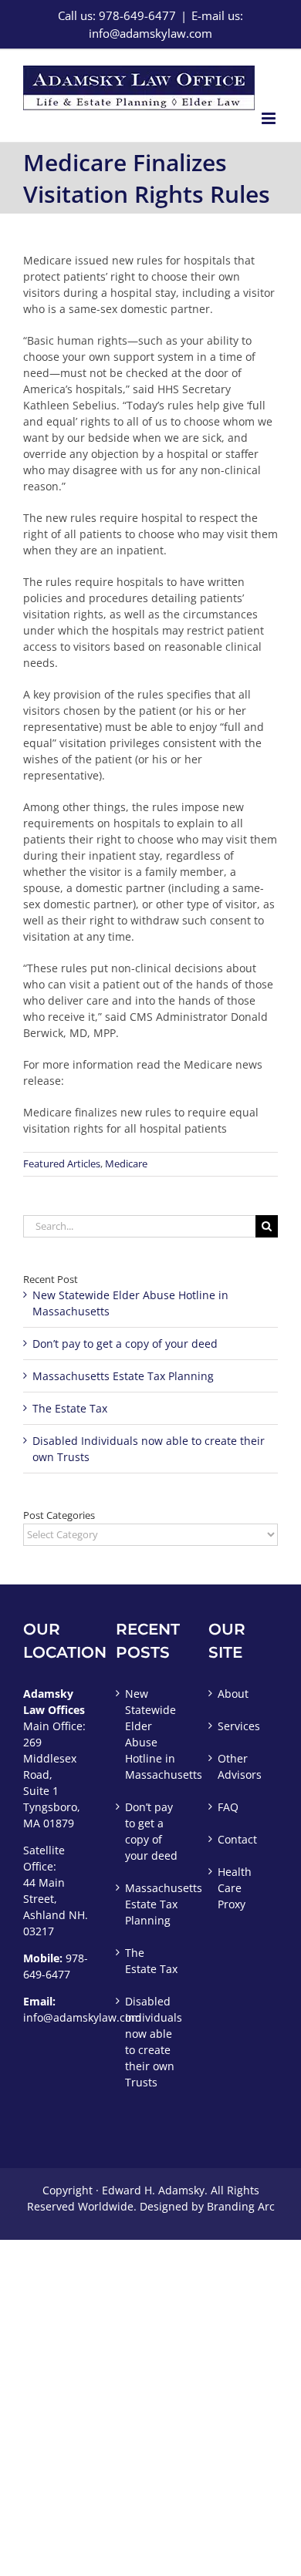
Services (239, 1726)
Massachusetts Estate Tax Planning (123, 1376)
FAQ (228, 1807)
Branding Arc (241, 2206)
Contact (237, 1839)
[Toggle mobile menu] (270, 118)
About (233, 1694)
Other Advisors (240, 1766)
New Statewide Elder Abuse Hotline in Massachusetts (151, 1734)
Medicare (126, 1163)
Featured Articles (62, 1163)
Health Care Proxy (235, 1888)
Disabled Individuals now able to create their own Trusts (151, 2042)
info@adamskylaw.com (82, 2017)
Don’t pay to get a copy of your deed (125, 1344)
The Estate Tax (70, 1408)
